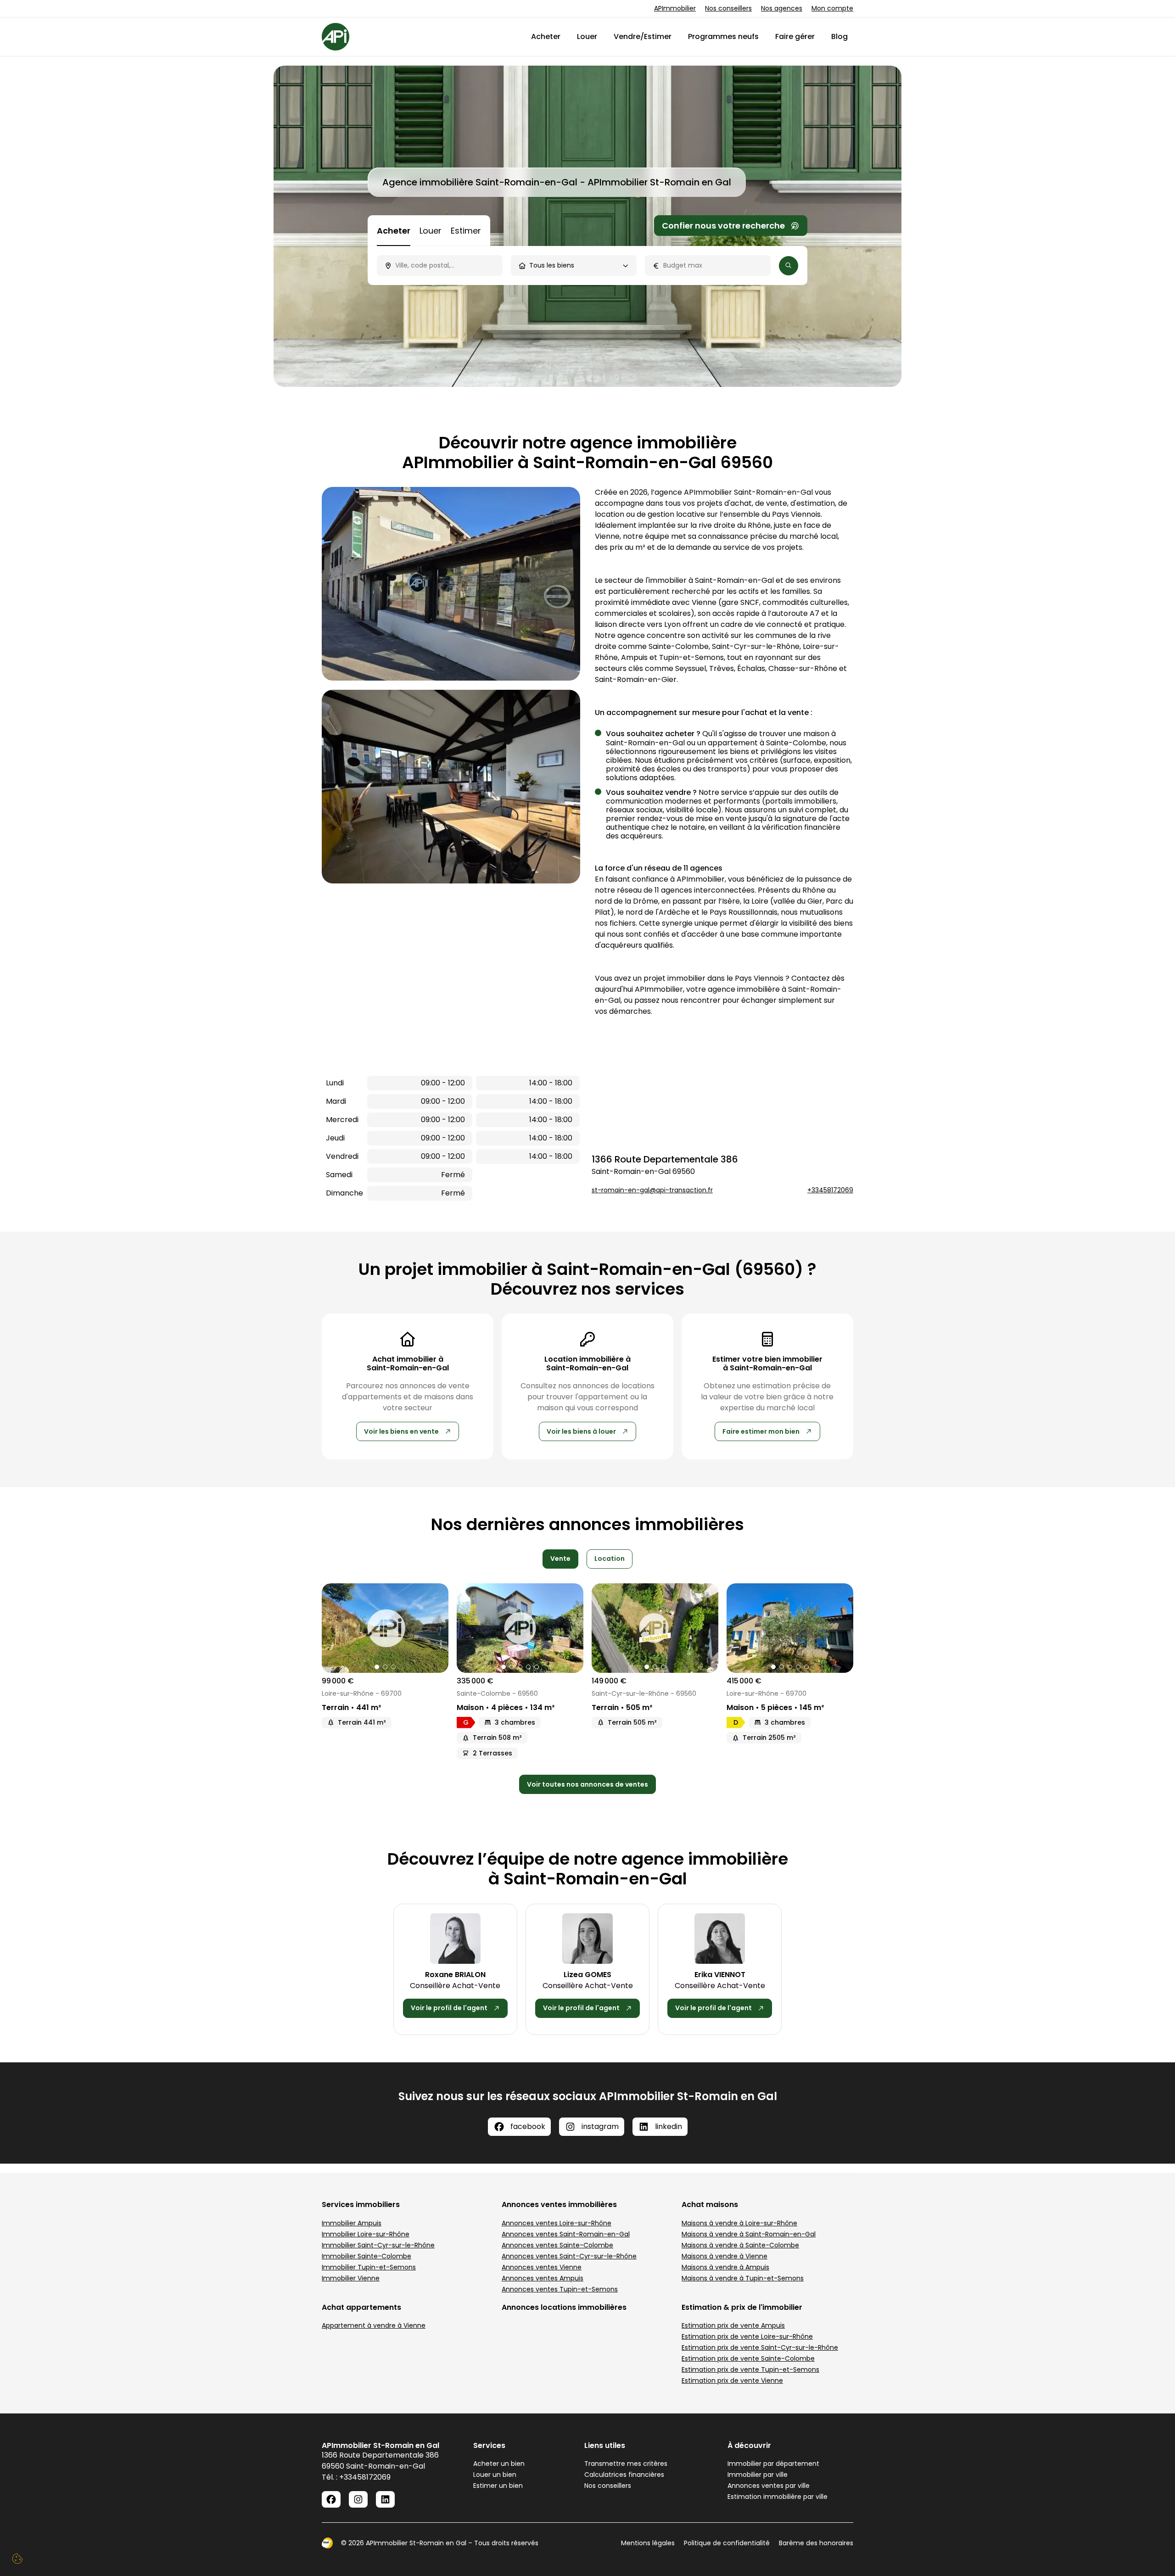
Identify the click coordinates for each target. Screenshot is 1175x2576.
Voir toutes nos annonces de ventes (587, 1784)
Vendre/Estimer (643, 36)
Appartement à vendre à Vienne (374, 2325)
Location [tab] (610, 1559)
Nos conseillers (728, 8)
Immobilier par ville (758, 2475)
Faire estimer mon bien (761, 1431)
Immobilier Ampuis (352, 2223)
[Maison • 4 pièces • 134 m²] (520, 1628)
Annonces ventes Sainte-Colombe (557, 2245)
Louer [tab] (431, 231)
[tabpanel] (587, 265)
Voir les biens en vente (401, 1431)
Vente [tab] (560, 1559)
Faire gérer (795, 36)
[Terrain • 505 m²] (655, 1628)
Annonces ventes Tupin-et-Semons (560, 2289)
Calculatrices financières (624, 2475)
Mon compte (832, 8)
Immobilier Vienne (351, 2278)
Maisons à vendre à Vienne (725, 2256)
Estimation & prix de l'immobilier (742, 2307)
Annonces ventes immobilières (559, 2204)
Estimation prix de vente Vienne (732, 2380)
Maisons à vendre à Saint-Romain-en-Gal (749, 2234)
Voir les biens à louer (581, 1431)
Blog (839, 36)
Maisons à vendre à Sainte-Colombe (740, 2245)
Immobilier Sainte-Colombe (366, 2256)
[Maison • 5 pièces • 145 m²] (790, 1628)
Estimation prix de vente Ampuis (733, 2325)
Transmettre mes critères (626, 2464)
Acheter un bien (499, 2464)
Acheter (546, 36)
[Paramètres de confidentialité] (17, 2559)
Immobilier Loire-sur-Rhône (366, 2234)
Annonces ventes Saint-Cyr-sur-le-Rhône (569, 2256)
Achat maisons (710, 2204)
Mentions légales (648, 2543)
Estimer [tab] (466, 231)
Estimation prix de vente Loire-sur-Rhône (747, 2336)
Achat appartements (361, 2307)
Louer (587, 36)
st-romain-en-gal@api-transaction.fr (652, 1190)
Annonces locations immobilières (564, 2307)
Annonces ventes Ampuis (543, 2278)
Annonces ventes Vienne (542, 2267)
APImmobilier (675, 8)
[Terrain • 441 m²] (385, 1628)
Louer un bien (495, 2475)
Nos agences (782, 8)
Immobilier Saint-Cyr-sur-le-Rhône (378, 2245)
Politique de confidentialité (727, 2543)
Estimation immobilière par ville (778, 2497)
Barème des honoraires (816, 2543)
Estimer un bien (498, 2486)
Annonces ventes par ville (769, 2486)
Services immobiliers (361, 2204)
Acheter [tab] (394, 231)
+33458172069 (830, 1190)
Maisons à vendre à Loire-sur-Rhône (739, 2223)
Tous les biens (552, 265)
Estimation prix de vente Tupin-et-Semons (750, 2369)
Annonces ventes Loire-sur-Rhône (557, 2223)
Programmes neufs (723, 36)
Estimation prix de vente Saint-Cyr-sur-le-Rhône (760, 2347)
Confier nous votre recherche (723, 226)
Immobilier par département (773, 2464)
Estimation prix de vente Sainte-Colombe (748, 2358)
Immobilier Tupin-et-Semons (369, 2267)
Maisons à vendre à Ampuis (725, 2267)
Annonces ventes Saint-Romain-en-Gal (566, 2234)
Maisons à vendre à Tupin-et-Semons (743, 2278)
